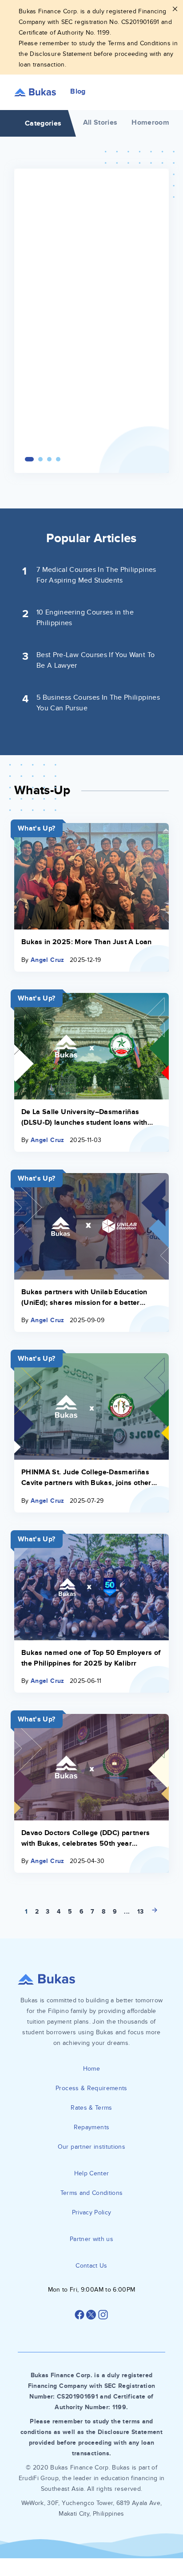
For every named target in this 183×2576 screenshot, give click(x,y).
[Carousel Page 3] (49, 459)
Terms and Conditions (92, 2193)
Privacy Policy (92, 2212)
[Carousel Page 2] (40, 459)
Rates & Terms (91, 2108)
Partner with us (91, 2239)
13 (141, 1912)
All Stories (100, 122)
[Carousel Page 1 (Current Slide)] (29, 459)
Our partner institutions (91, 2147)
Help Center (92, 2173)
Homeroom (150, 122)
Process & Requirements (91, 2088)
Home (91, 2069)
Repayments (92, 2127)
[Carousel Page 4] (58, 459)
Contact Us (91, 2266)
